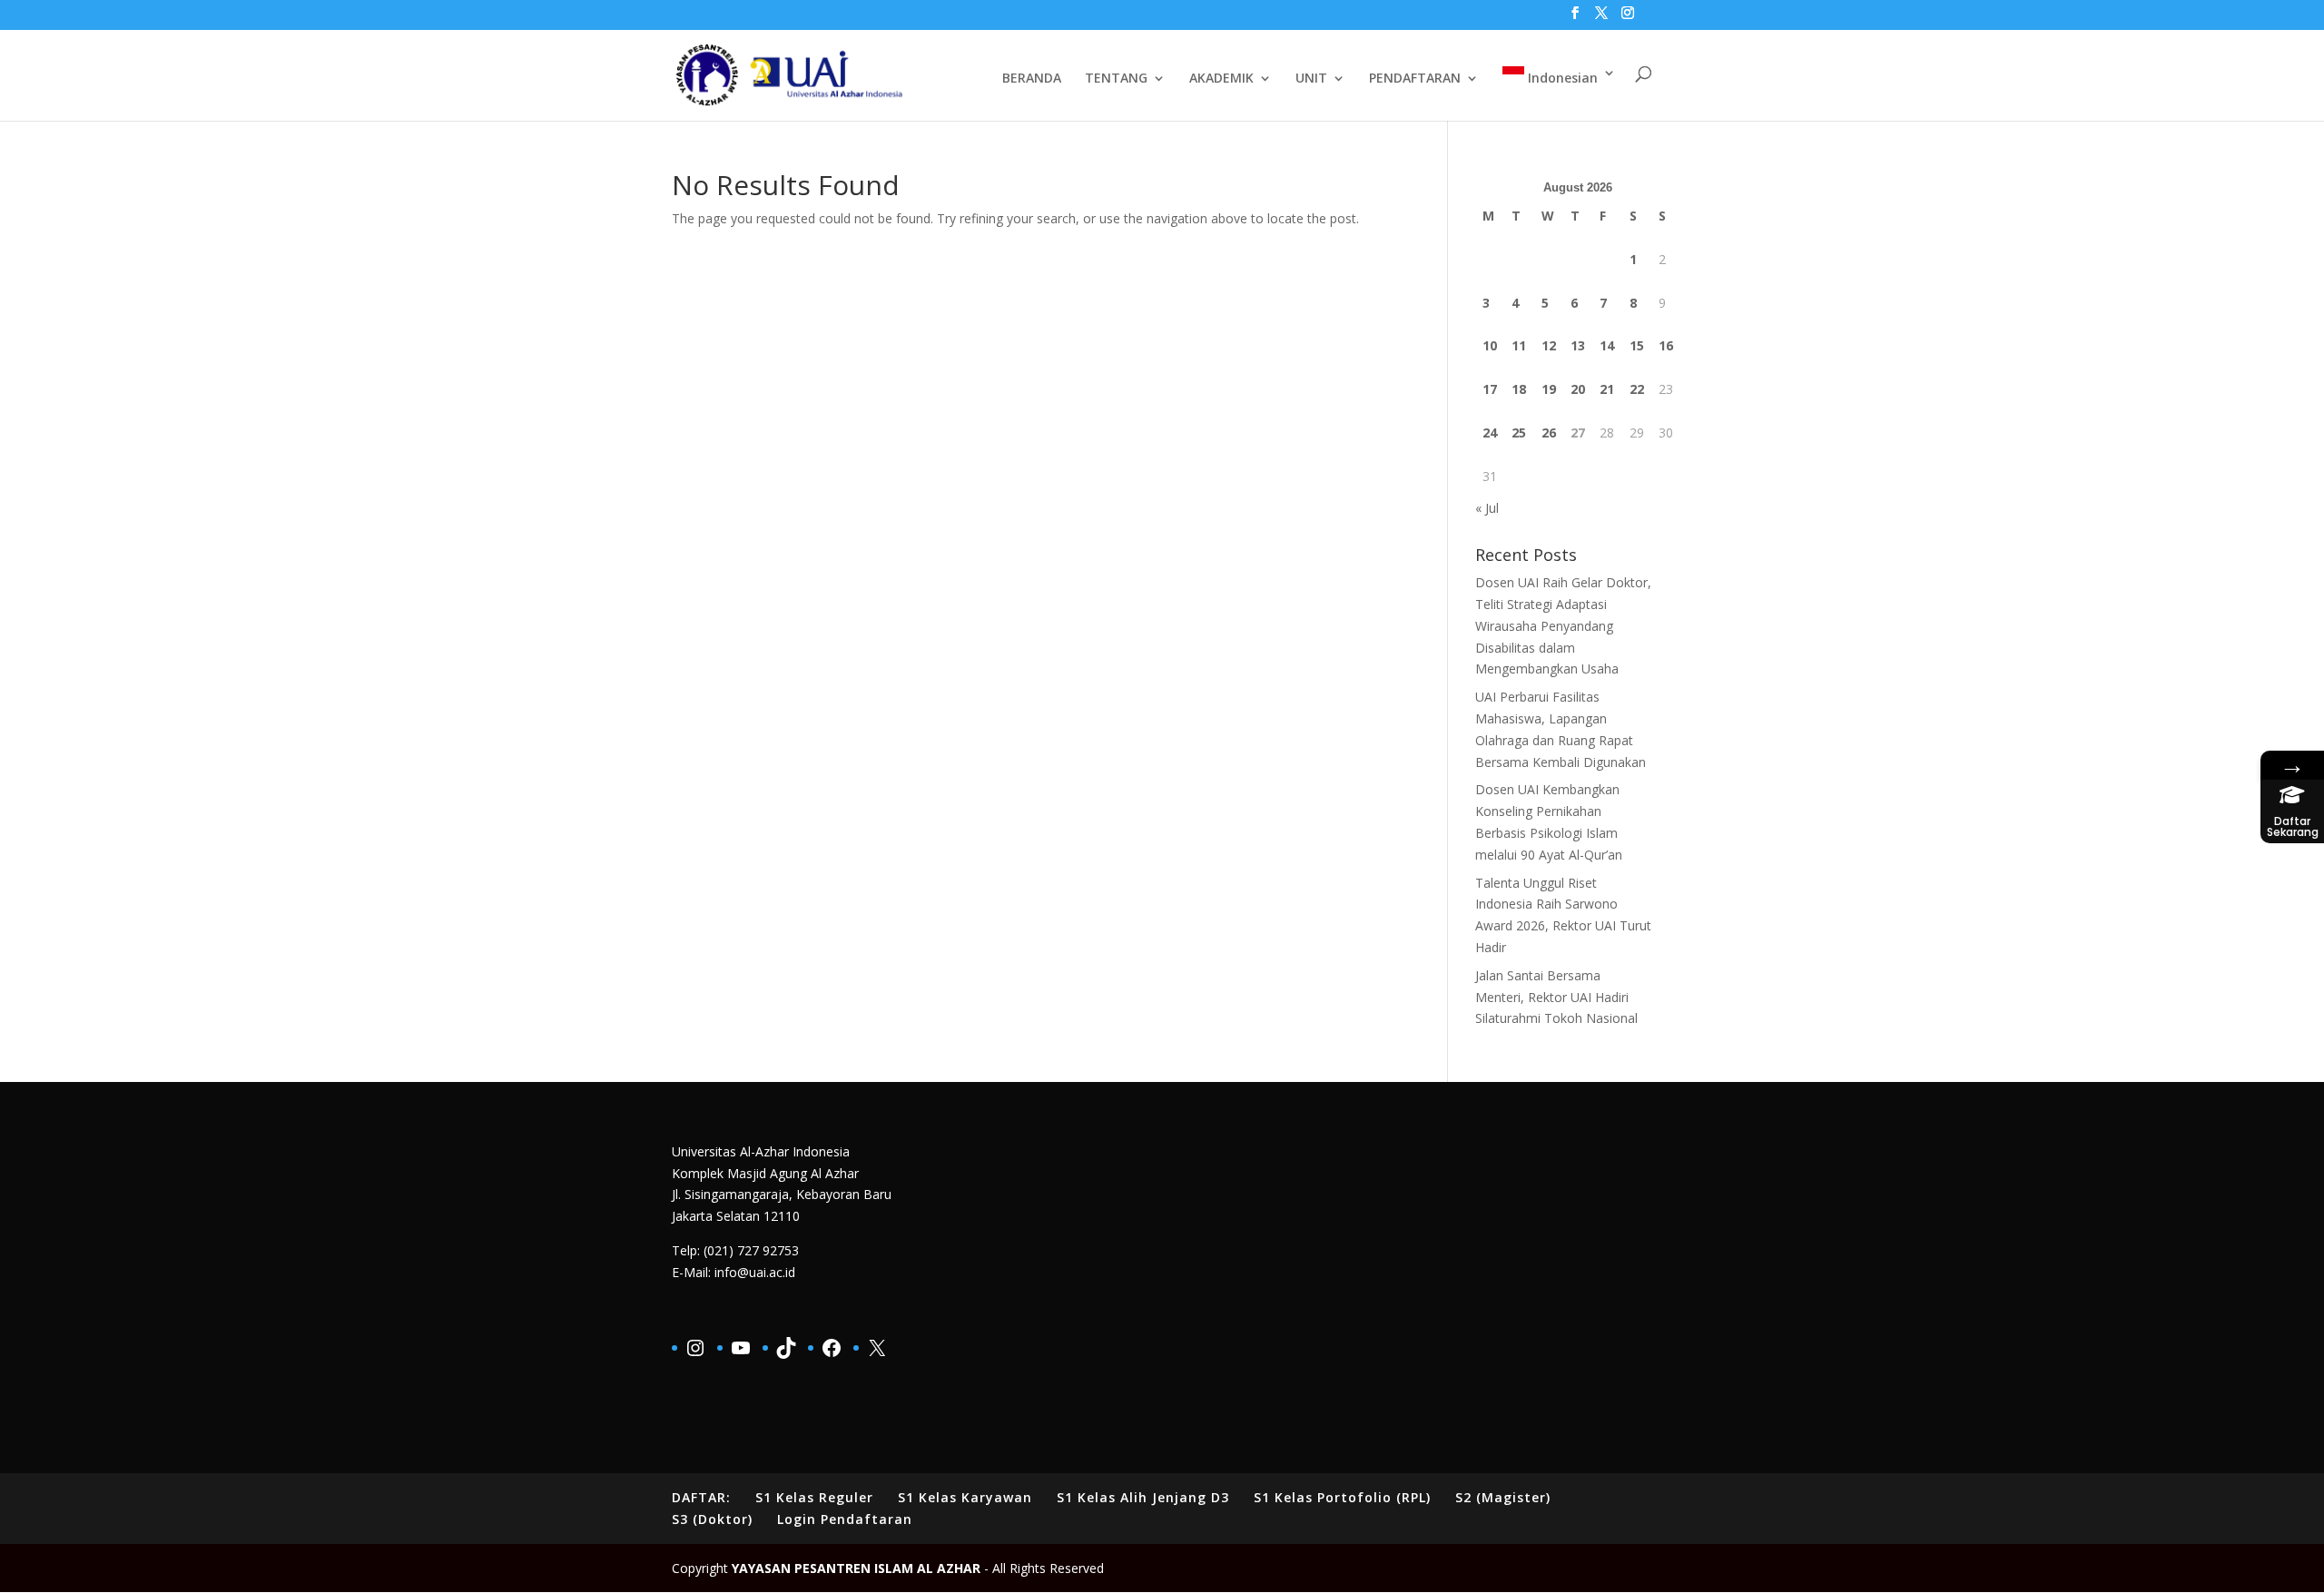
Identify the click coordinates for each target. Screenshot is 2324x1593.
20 (1578, 389)
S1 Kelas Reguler (814, 1497)
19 (1549, 389)
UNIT (1311, 79)
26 (1549, 433)
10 (1490, 345)
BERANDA (1032, 79)
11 (1519, 345)
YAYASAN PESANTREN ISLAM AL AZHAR (856, 1568)
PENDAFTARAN (1415, 79)
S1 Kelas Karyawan (965, 1497)
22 (1637, 389)
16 (1666, 345)
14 (1607, 345)
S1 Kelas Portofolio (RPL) (1342, 1497)
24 (1490, 433)
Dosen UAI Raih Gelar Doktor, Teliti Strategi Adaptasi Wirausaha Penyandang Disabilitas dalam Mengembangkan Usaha (1563, 625)
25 (1519, 433)
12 (1549, 345)
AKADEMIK (1221, 79)
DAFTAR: (701, 1497)
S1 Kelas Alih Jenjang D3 (1143, 1497)
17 (1490, 389)
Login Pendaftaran (845, 1519)
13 (1578, 345)
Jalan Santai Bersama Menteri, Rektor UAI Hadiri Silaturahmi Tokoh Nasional (1556, 997)
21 (1607, 389)
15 (1637, 345)
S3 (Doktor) (712, 1519)
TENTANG (1116, 79)
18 (1519, 389)
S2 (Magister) (1503, 1497)
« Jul (1487, 508)
